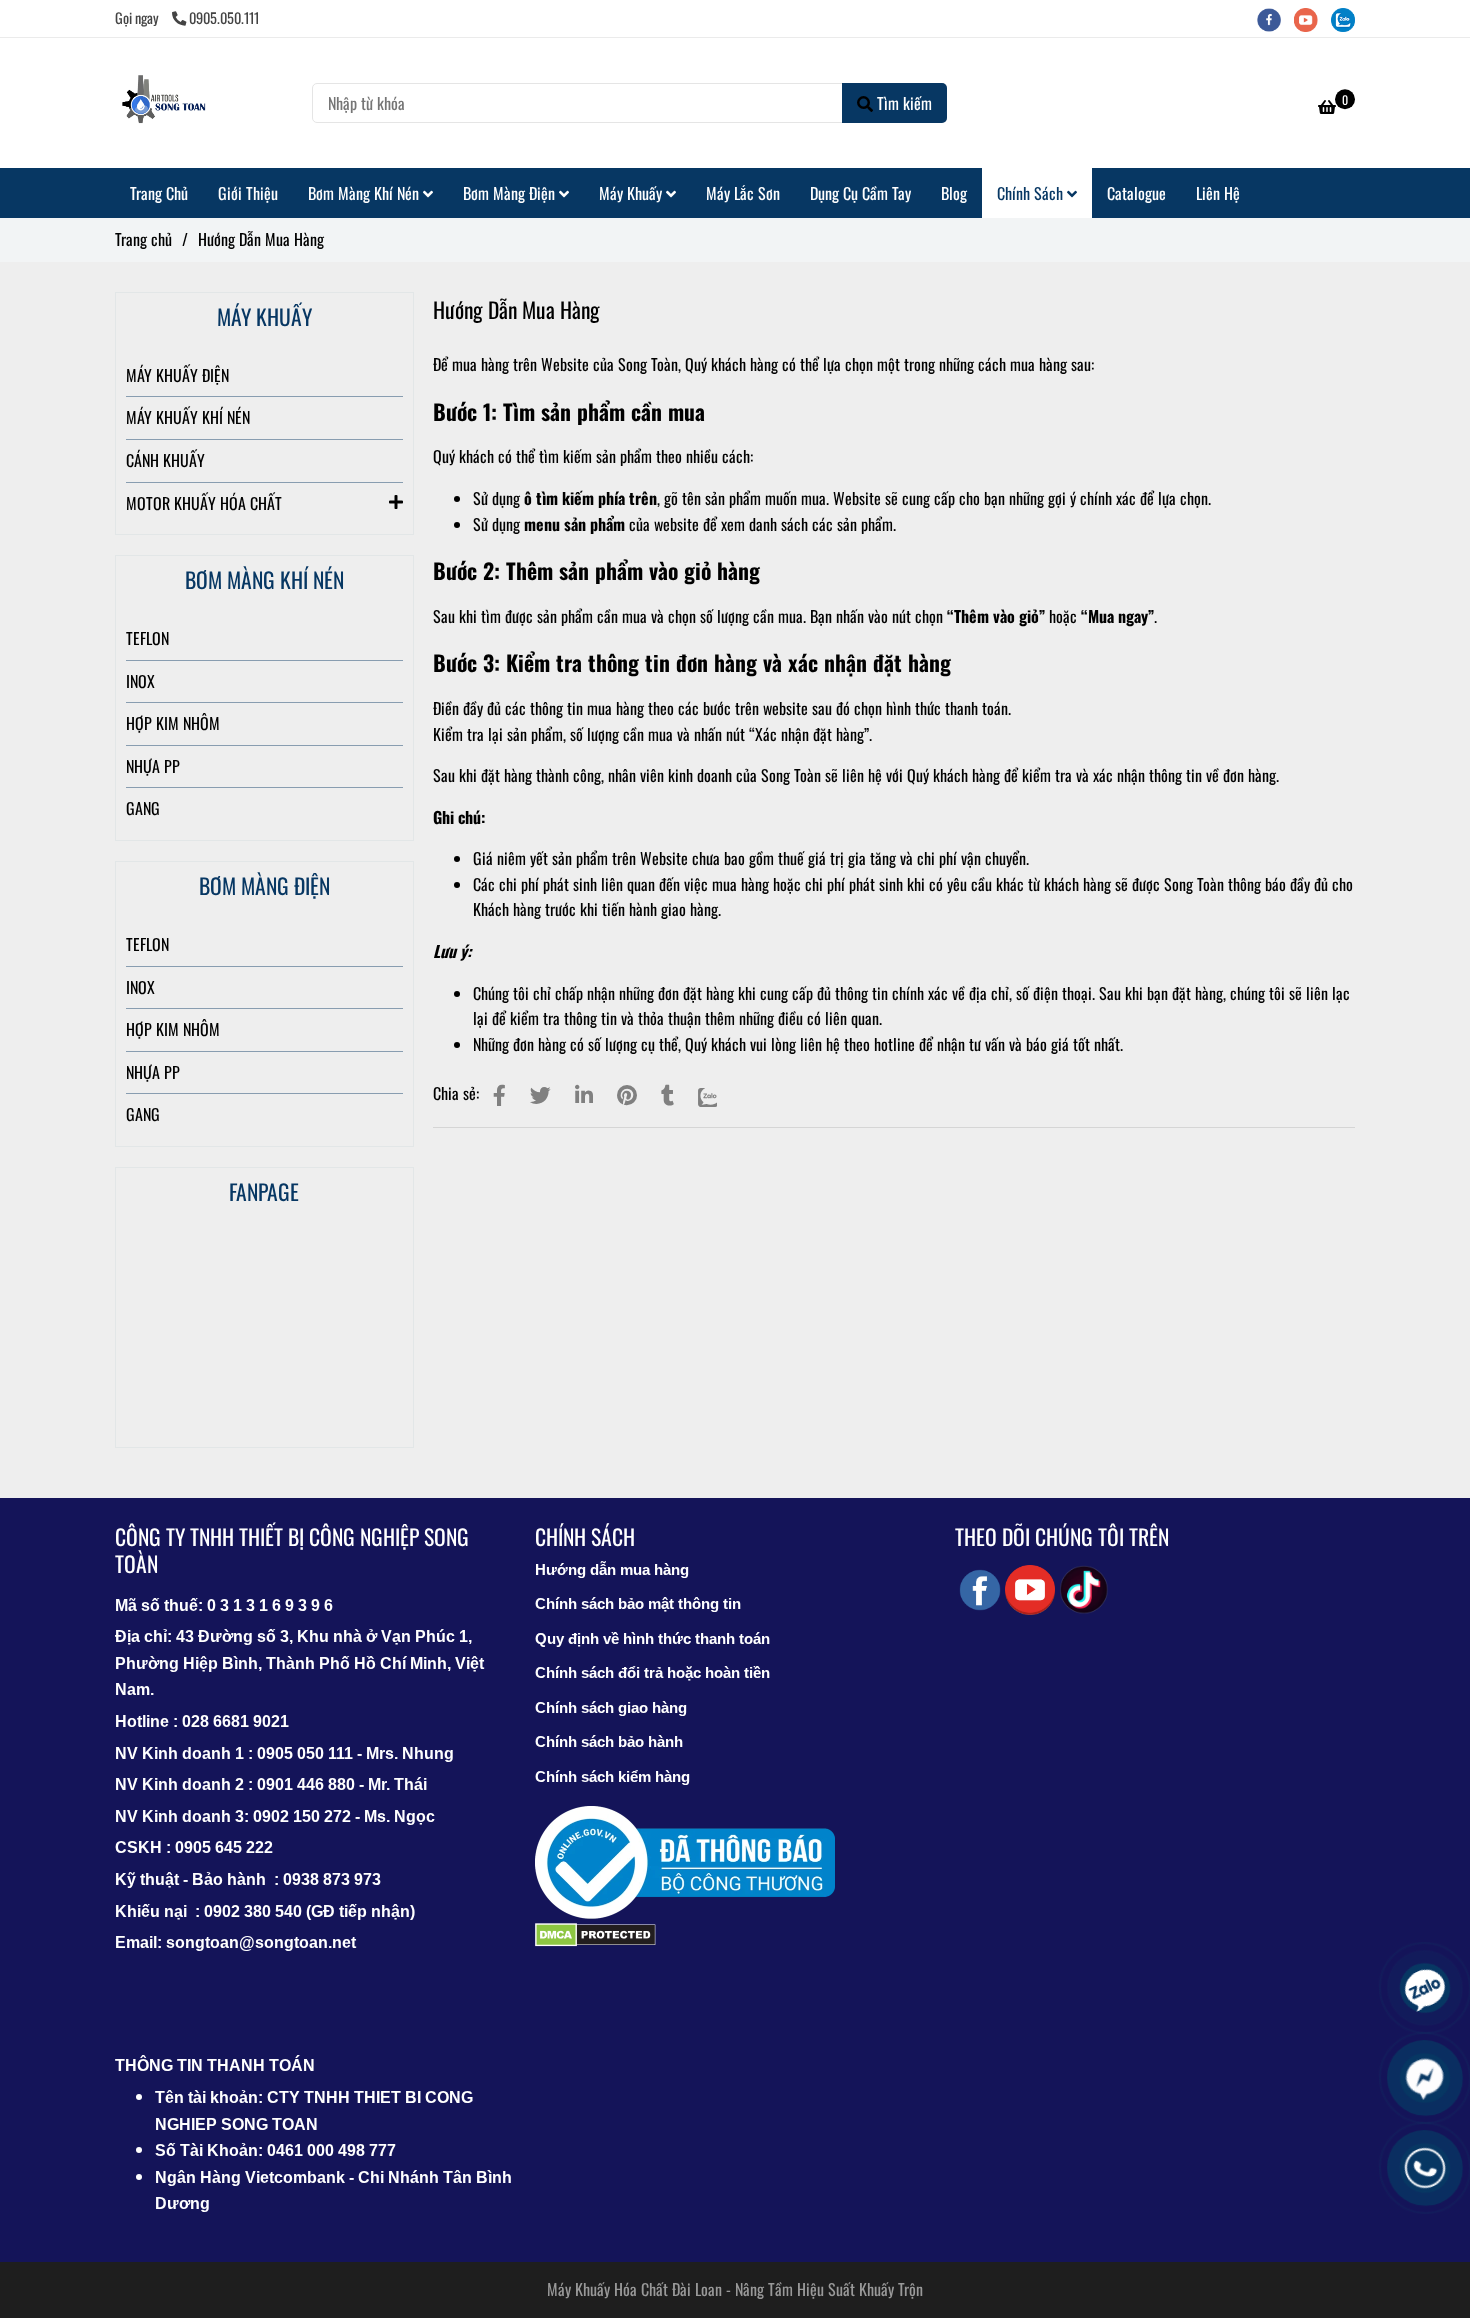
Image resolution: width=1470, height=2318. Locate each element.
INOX (140, 681)
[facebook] (1275, 17)
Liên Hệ (1218, 193)
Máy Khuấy (632, 193)
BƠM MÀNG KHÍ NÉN (264, 579)
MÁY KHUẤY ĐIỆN (177, 375)
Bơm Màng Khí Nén (365, 193)
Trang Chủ (159, 193)
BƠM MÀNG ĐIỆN (264, 885)
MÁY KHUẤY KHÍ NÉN (188, 417)
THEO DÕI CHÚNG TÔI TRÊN (1062, 1536)
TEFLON (147, 638)
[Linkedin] (584, 1093)
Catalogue (1136, 193)
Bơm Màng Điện (511, 193)
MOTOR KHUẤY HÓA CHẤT (204, 503)
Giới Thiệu (248, 193)
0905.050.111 (224, 17)
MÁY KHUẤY (264, 316)
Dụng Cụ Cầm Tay (860, 193)
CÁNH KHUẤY (165, 460)
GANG (143, 808)
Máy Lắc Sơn (743, 193)
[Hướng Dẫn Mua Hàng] (165, 103)
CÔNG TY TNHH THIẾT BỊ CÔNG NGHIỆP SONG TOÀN (292, 1549)
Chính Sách (1032, 193)
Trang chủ (143, 239)
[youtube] (1312, 17)
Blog (954, 193)
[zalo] (1348, 17)
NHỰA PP (153, 766)
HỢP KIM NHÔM (173, 723)
